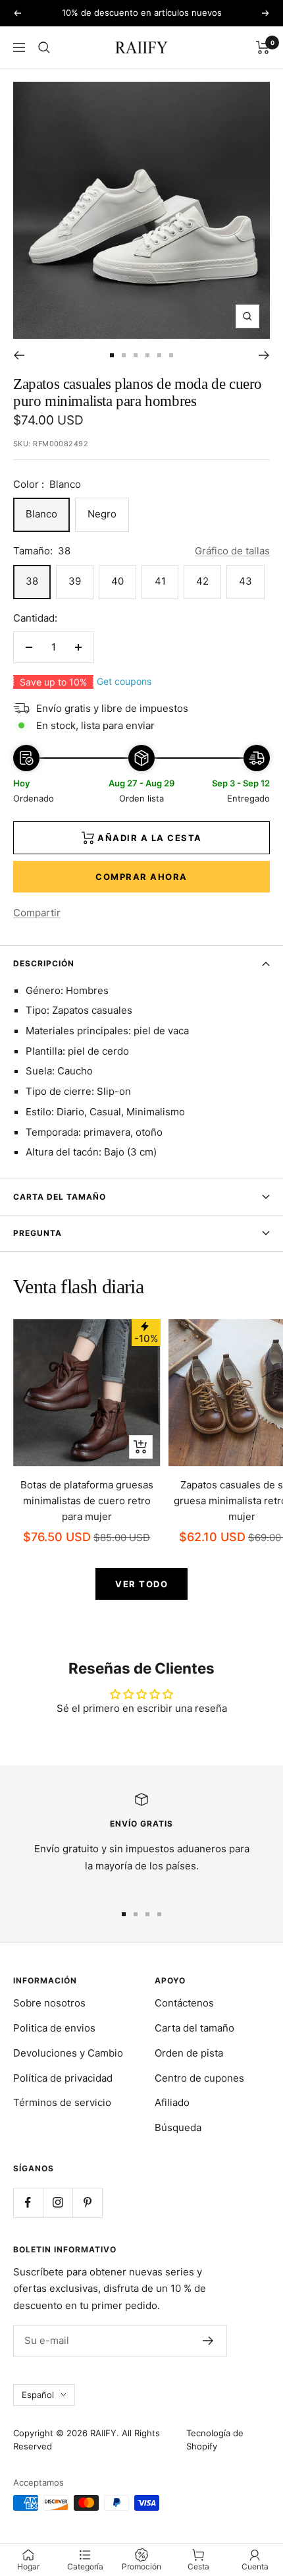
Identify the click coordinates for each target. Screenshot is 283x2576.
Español (38, 2395)
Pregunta (38, 1233)
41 (160, 581)
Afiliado (172, 2102)
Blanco (41, 514)
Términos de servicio (62, 2102)
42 (202, 581)
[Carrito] (263, 47)
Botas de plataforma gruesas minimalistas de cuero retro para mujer (87, 1501)
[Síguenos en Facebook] (28, 2203)
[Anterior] (19, 355)
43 (245, 581)
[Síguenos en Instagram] (58, 2203)
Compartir (37, 913)
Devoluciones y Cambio (68, 2053)
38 (32, 581)
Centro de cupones (199, 2078)
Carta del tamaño (60, 1197)
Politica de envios (54, 2028)
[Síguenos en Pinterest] (87, 2203)
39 (75, 581)
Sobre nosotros (49, 2003)
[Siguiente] (264, 355)
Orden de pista (189, 2053)
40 (117, 581)
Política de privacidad (63, 2078)
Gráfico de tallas (232, 551)
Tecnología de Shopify (215, 2440)
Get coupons (124, 681)
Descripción (44, 963)
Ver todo (141, 1584)
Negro (102, 514)
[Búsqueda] (44, 47)
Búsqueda (178, 2127)
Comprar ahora (141, 877)
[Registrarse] (208, 2341)
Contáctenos (184, 2003)
